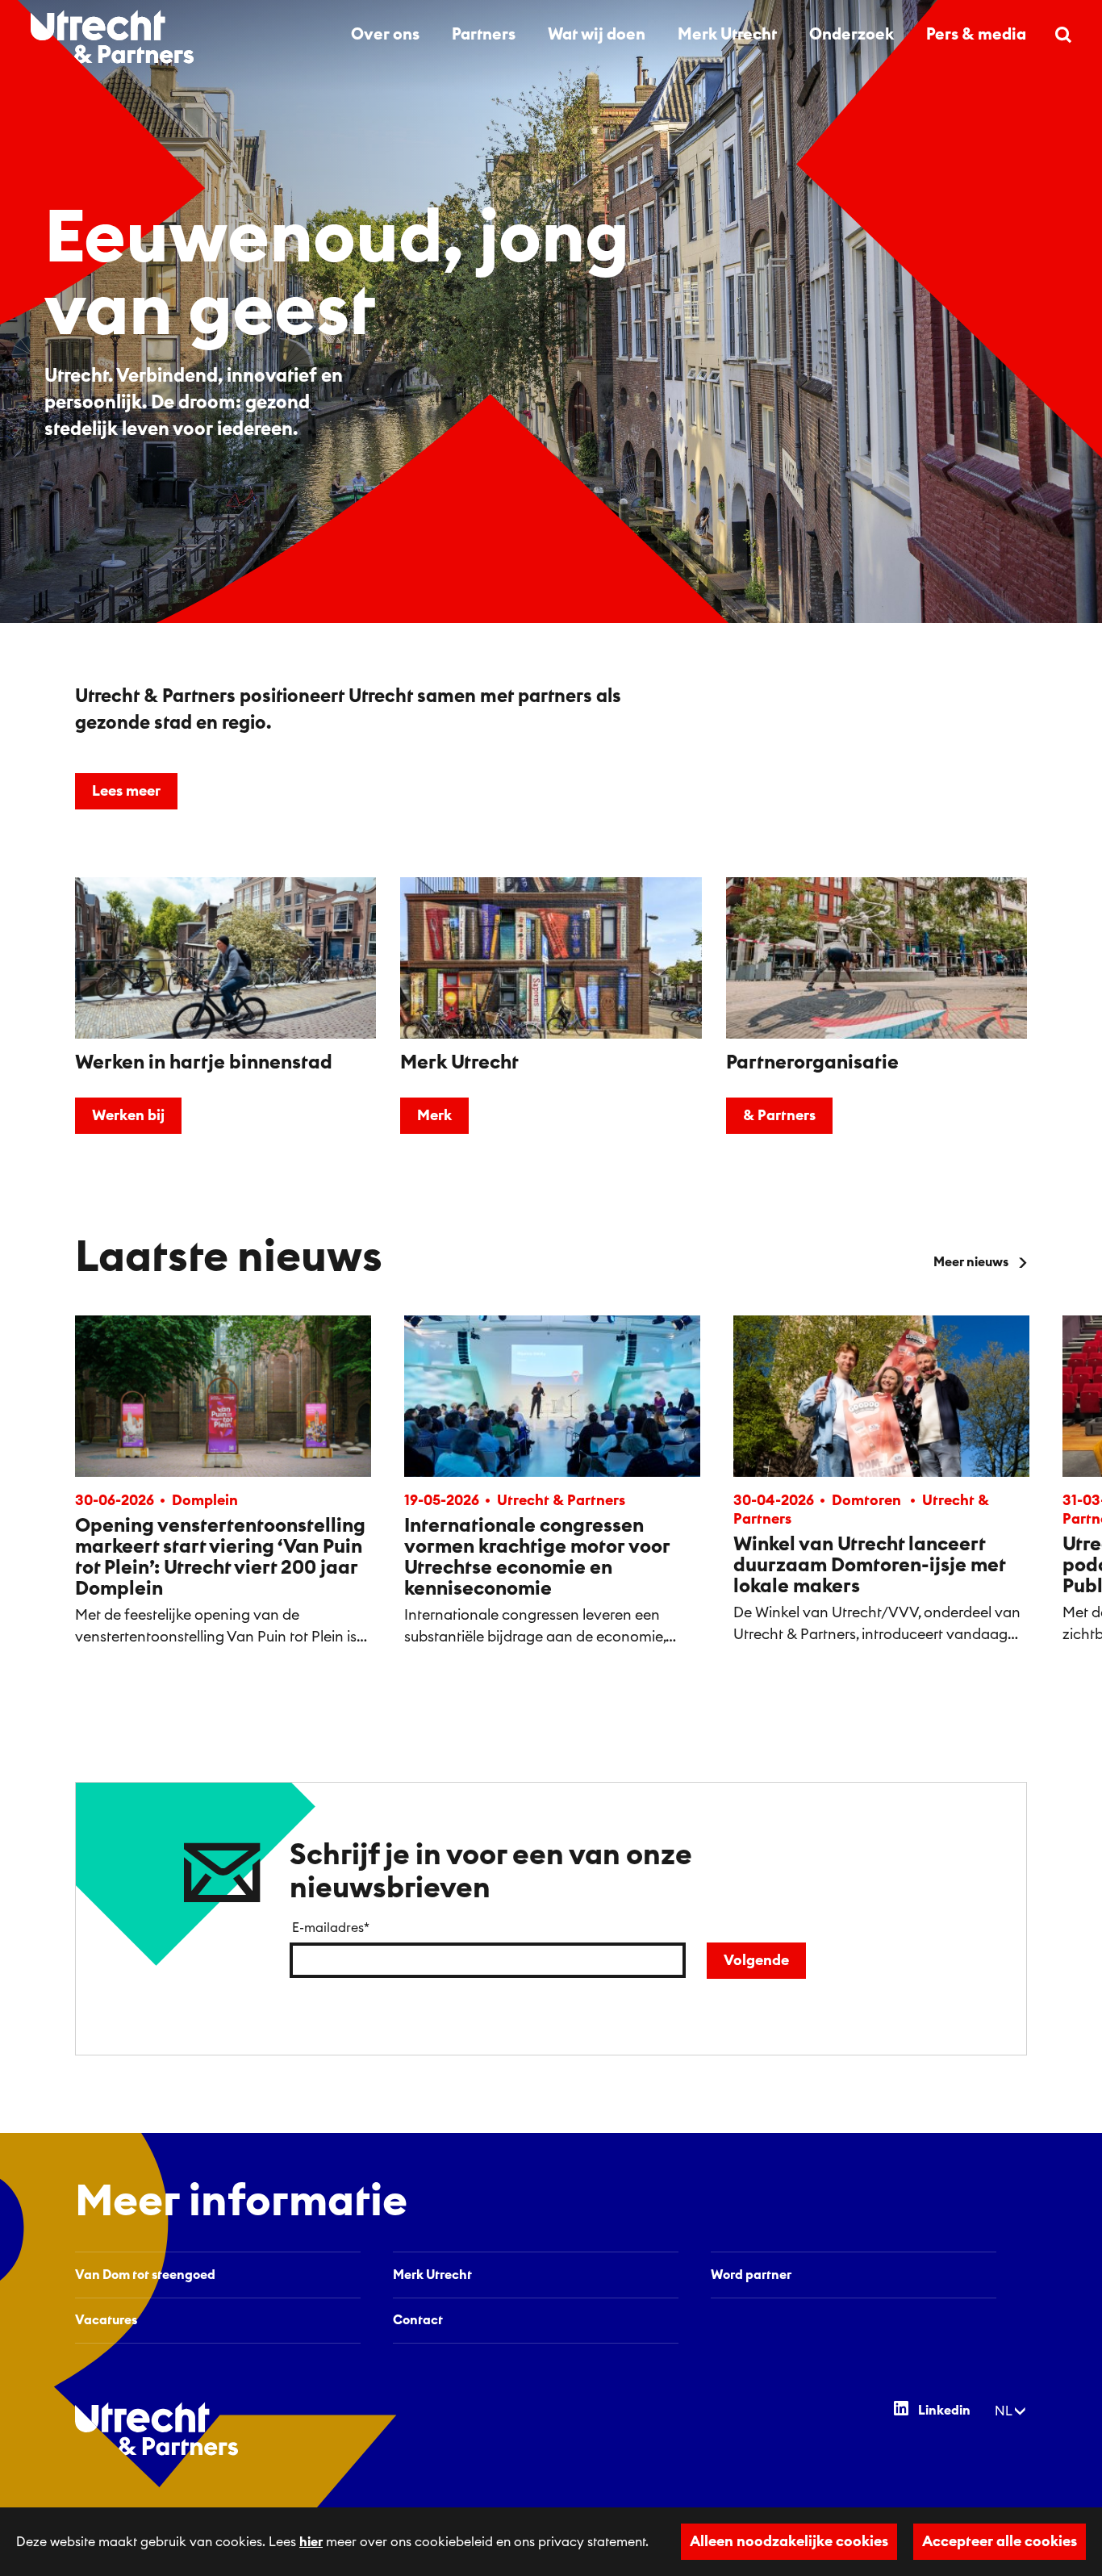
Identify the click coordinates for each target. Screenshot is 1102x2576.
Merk (434, 1115)
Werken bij (128, 1115)
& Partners (779, 1115)
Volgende (756, 1960)
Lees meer (126, 791)
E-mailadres (331, 1928)
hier (311, 2542)
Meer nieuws (971, 1262)
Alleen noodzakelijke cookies (789, 2541)
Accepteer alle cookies (1000, 2541)
